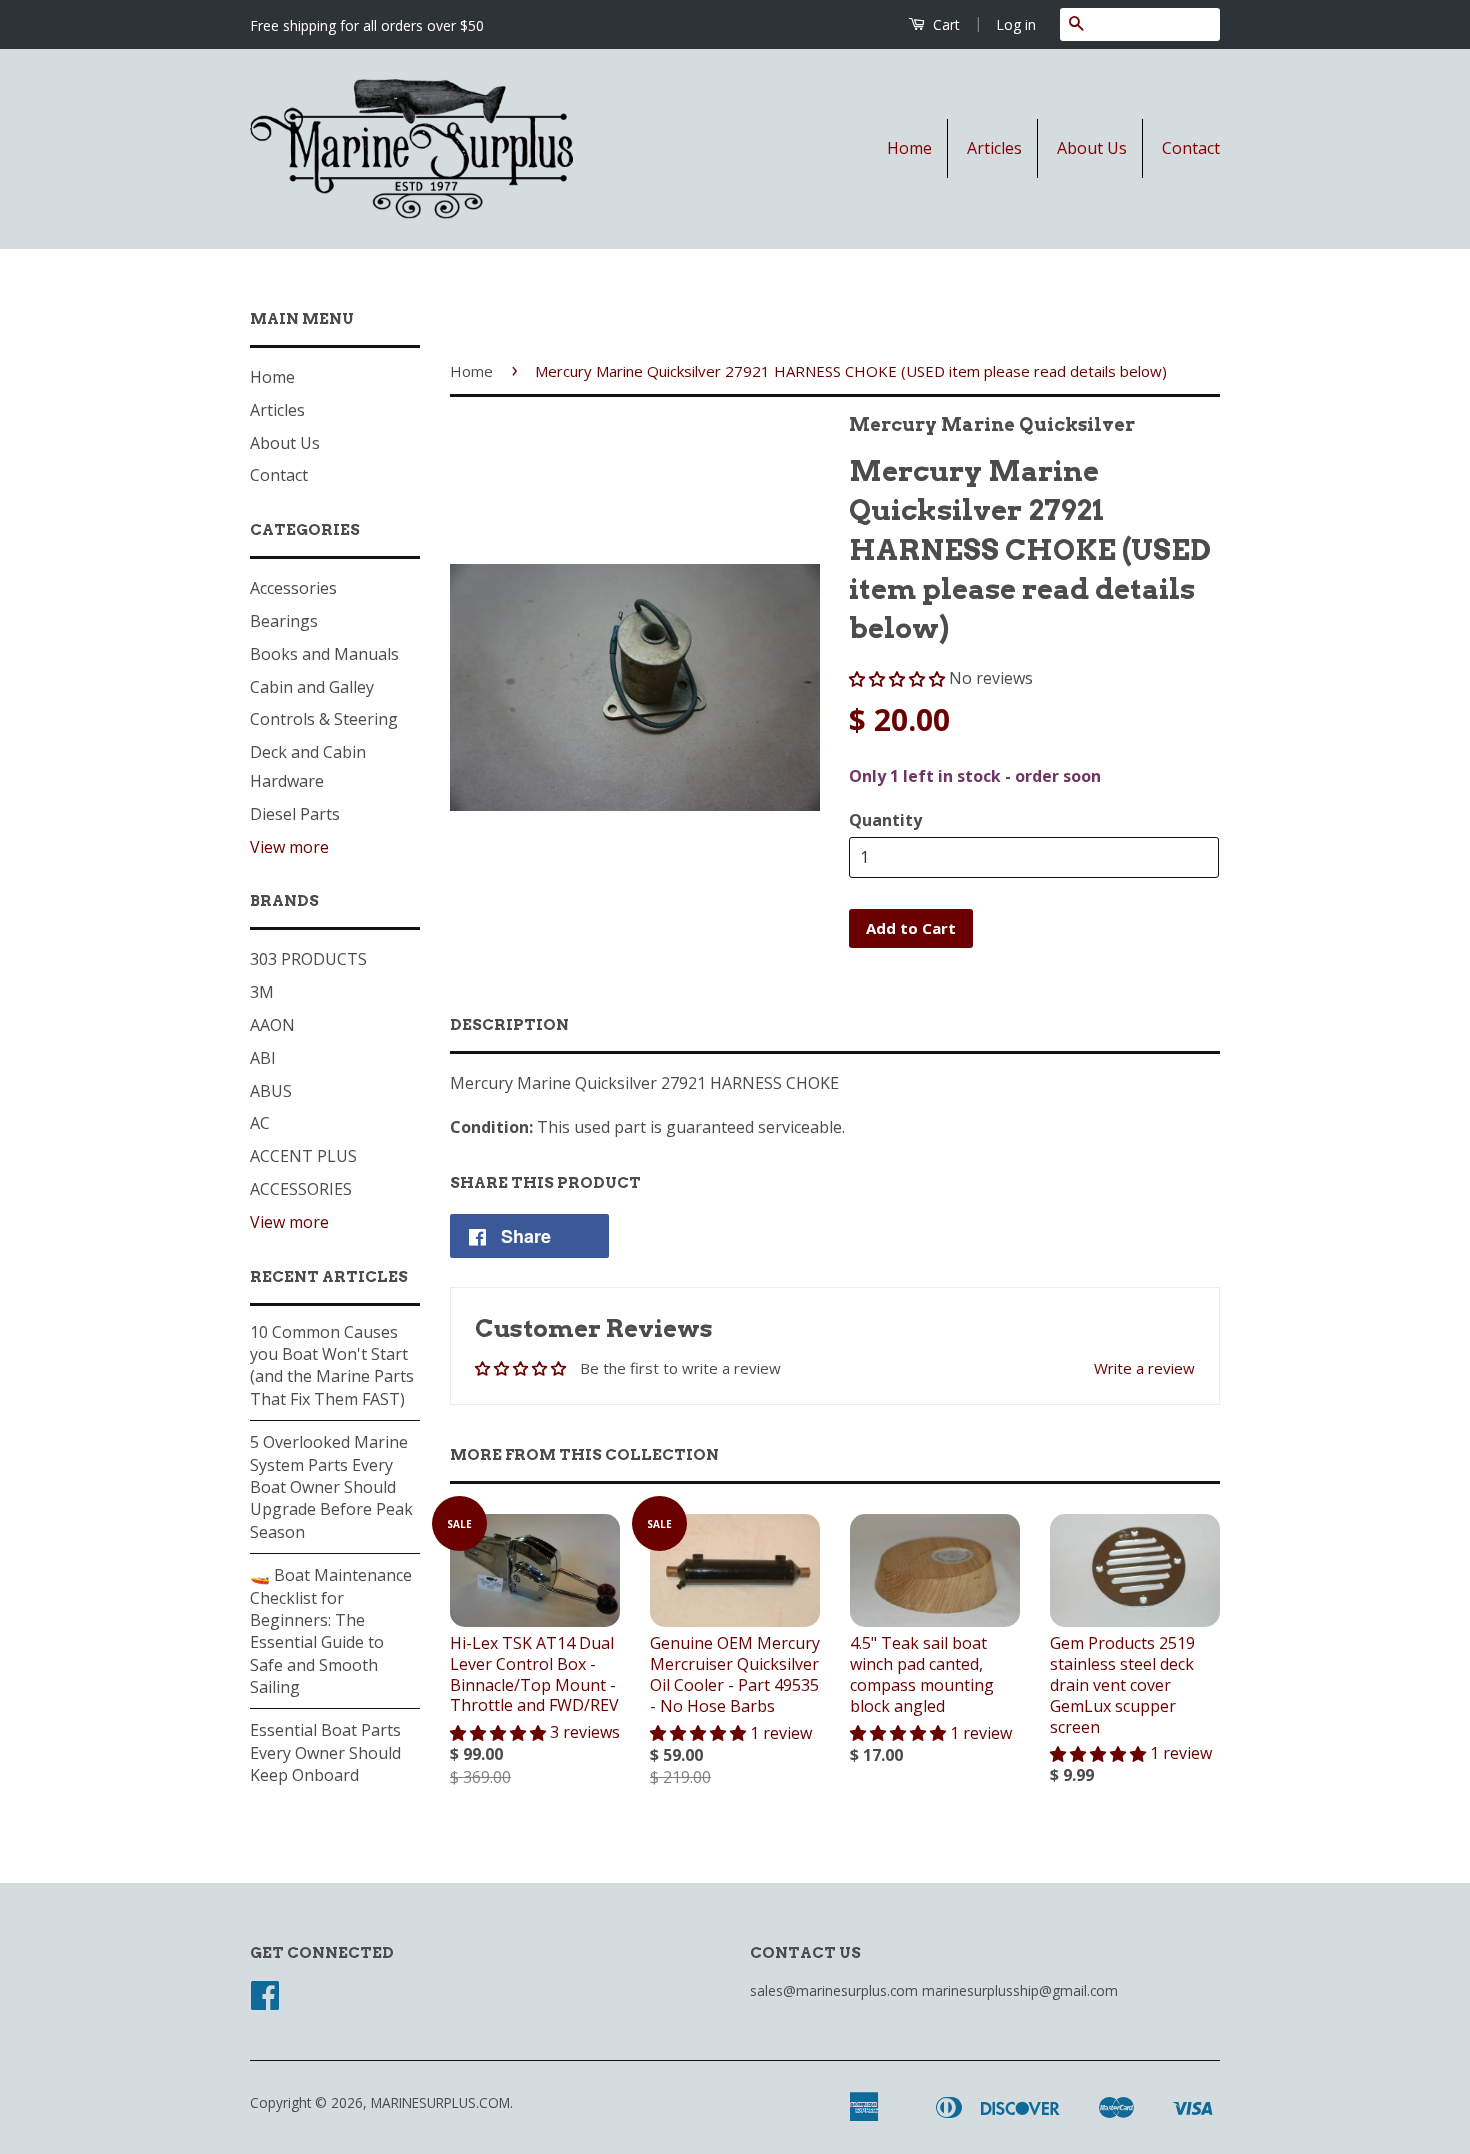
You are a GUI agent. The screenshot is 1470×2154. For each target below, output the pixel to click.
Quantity (885, 820)
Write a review (1144, 1368)
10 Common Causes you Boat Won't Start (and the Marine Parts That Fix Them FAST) (332, 1365)
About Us (1092, 148)
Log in (1016, 24)
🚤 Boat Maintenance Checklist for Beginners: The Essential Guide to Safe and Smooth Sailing (331, 1631)
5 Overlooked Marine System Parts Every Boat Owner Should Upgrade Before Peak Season (331, 1487)
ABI (263, 1058)
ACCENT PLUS (303, 1156)
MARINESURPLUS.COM (440, 2102)
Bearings (284, 621)
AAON (272, 1025)
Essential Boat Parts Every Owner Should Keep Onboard (325, 1752)
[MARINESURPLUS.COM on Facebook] (265, 2001)
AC (260, 1123)
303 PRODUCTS (308, 959)
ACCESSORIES (301, 1189)
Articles (994, 148)
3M (262, 992)
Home (909, 148)
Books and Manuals (324, 654)
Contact (1191, 148)
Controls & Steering (324, 719)
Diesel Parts (295, 814)
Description (509, 1025)
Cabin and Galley (312, 687)
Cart (944, 24)
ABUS (271, 1091)
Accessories (293, 588)
